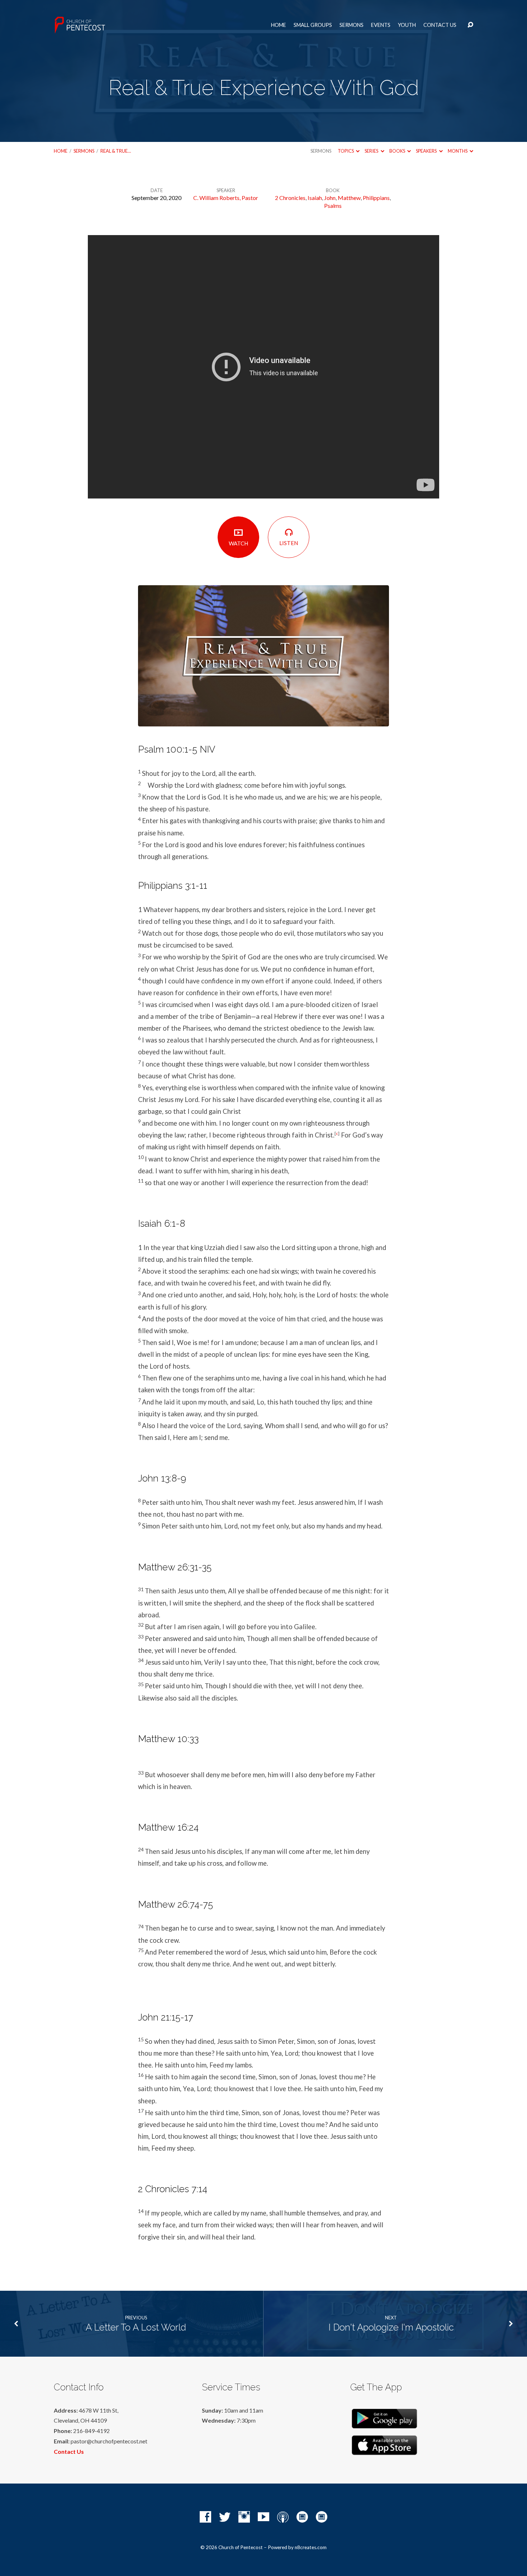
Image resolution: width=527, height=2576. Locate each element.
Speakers (427, 151)
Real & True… (116, 151)
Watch (238, 543)
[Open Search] (470, 25)
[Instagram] (244, 2517)
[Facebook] (205, 2517)
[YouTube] (263, 2517)
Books (398, 151)
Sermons (352, 25)
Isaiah (315, 198)
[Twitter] (225, 2517)
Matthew (349, 198)
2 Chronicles (290, 198)
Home (279, 25)
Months (458, 151)
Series (372, 151)
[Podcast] (283, 2517)
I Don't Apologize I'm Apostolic (391, 2327)
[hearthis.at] (322, 2517)
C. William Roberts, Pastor (226, 198)
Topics (346, 151)
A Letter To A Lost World (136, 2327)
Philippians (376, 198)
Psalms (333, 206)
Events (381, 25)
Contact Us (440, 25)
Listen (289, 543)
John (330, 198)
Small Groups (313, 25)
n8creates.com (311, 2547)
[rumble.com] (302, 2517)
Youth (407, 25)
